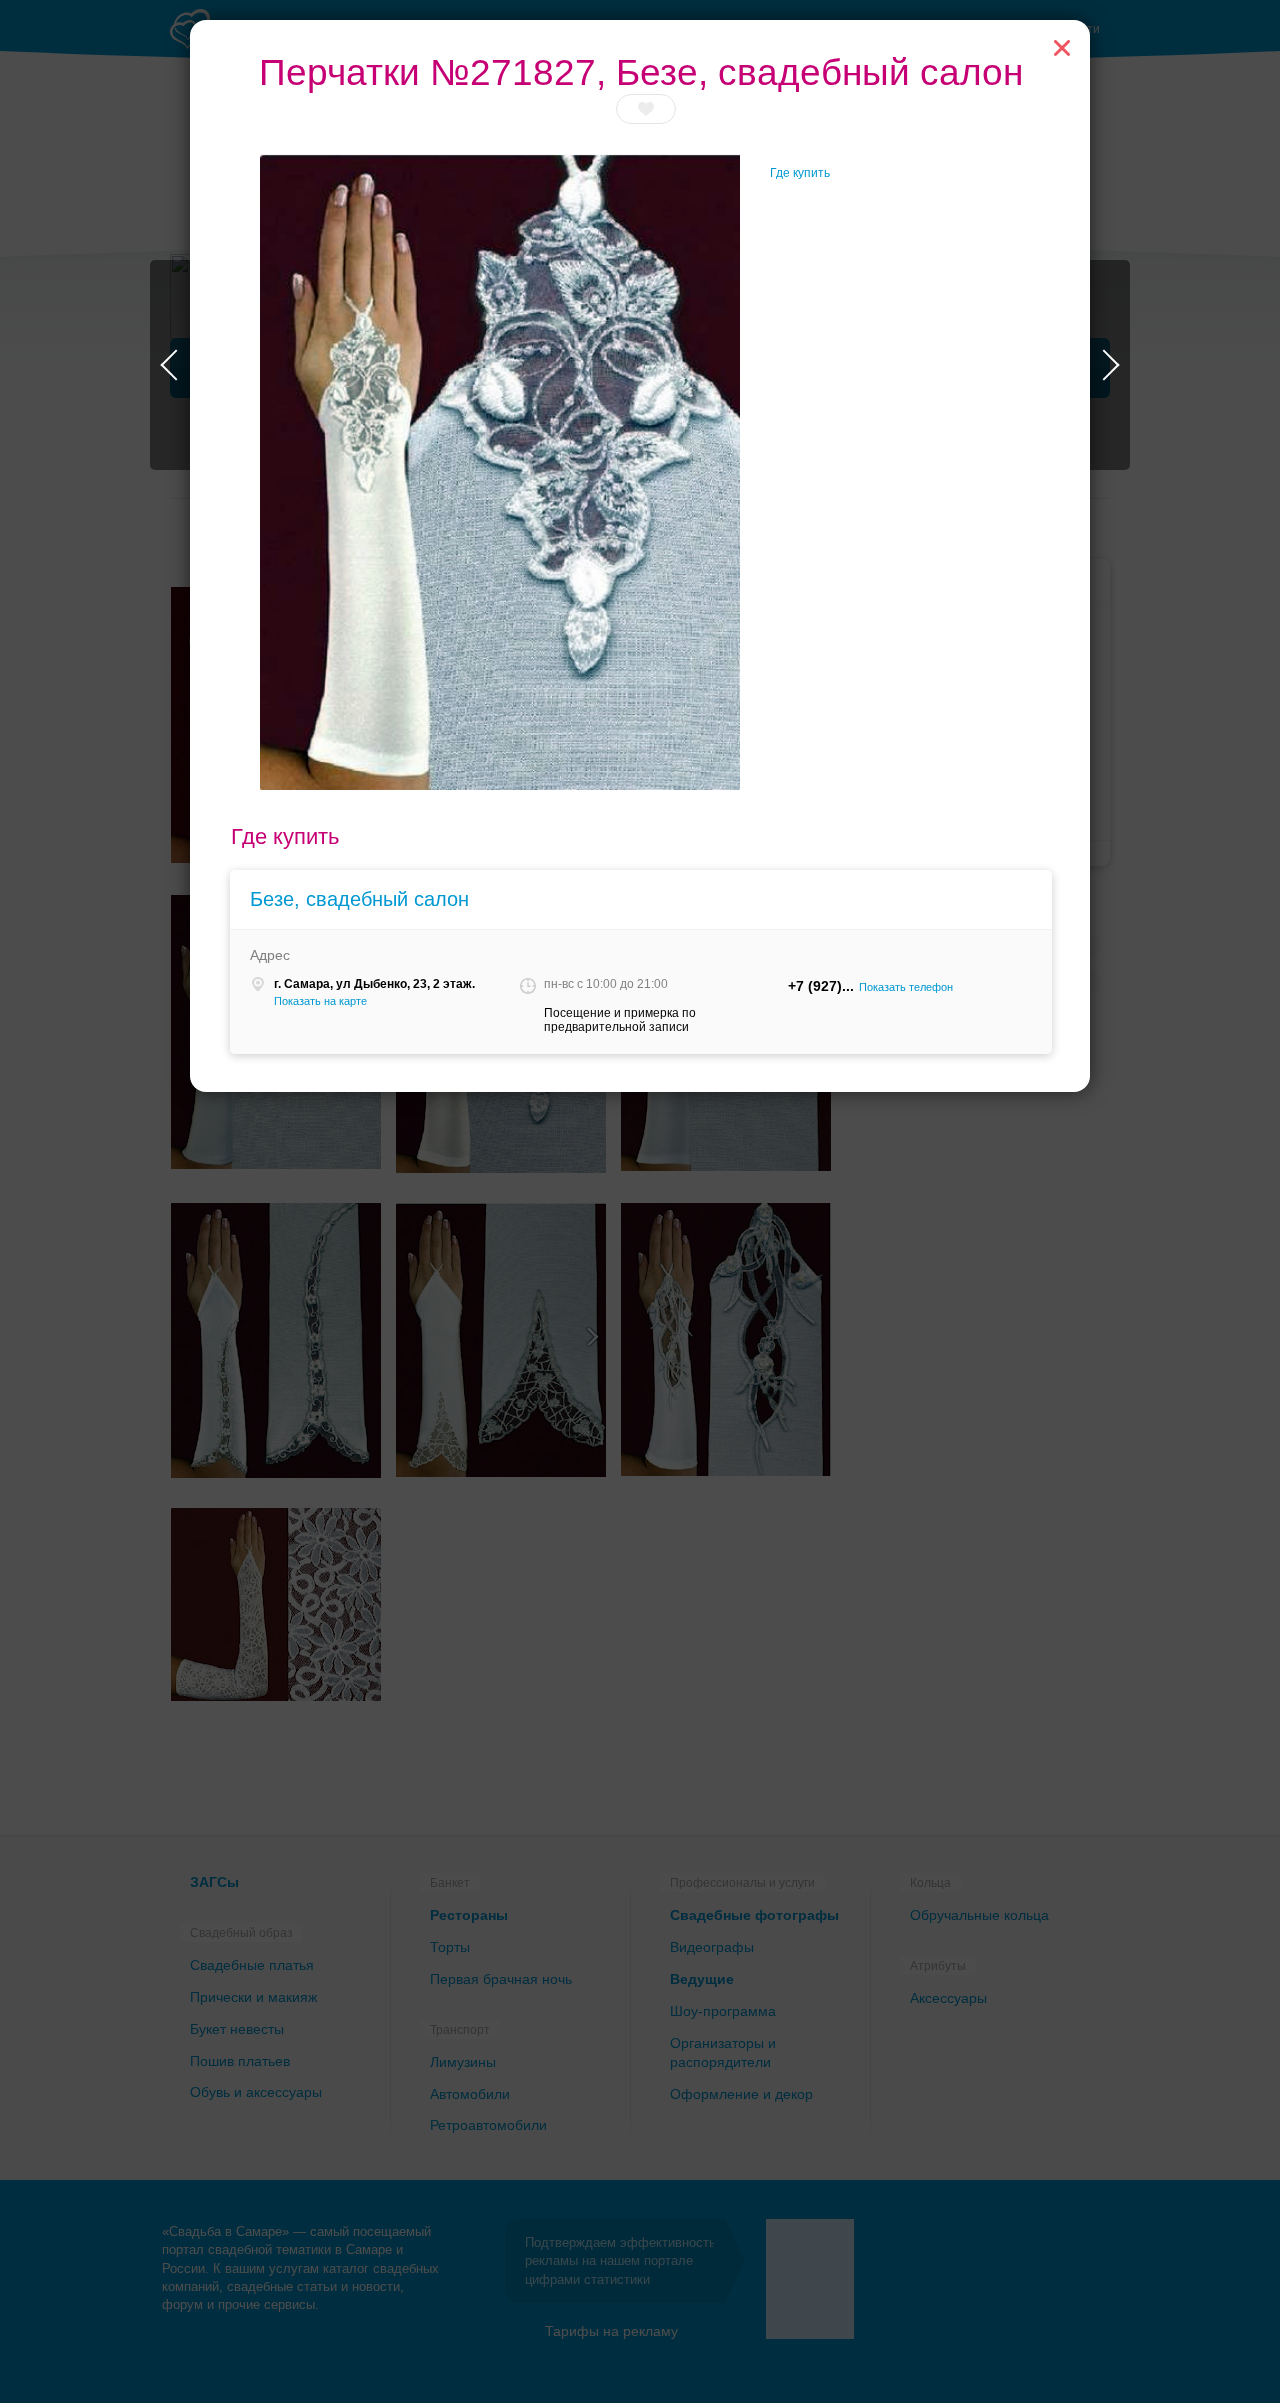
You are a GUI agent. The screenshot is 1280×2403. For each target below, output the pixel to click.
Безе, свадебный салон (359, 899)
